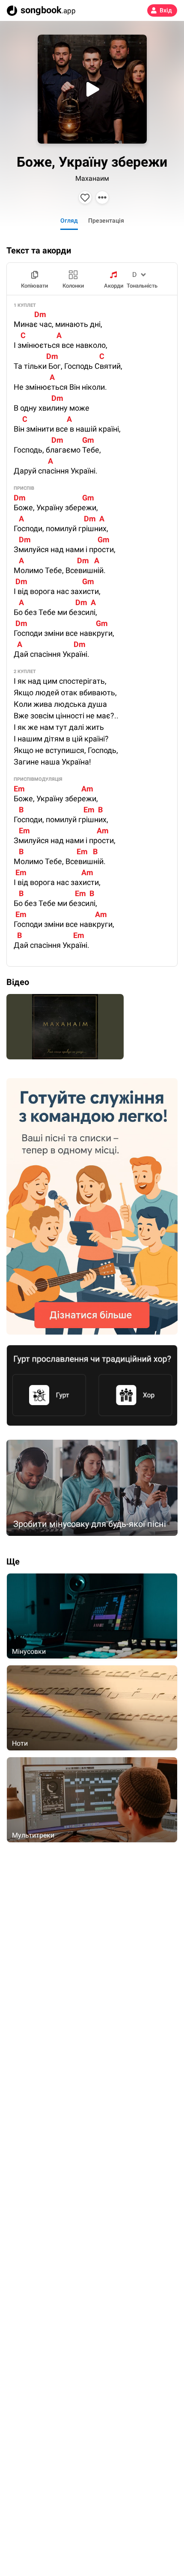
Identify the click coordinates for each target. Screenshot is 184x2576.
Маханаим (92, 178)
